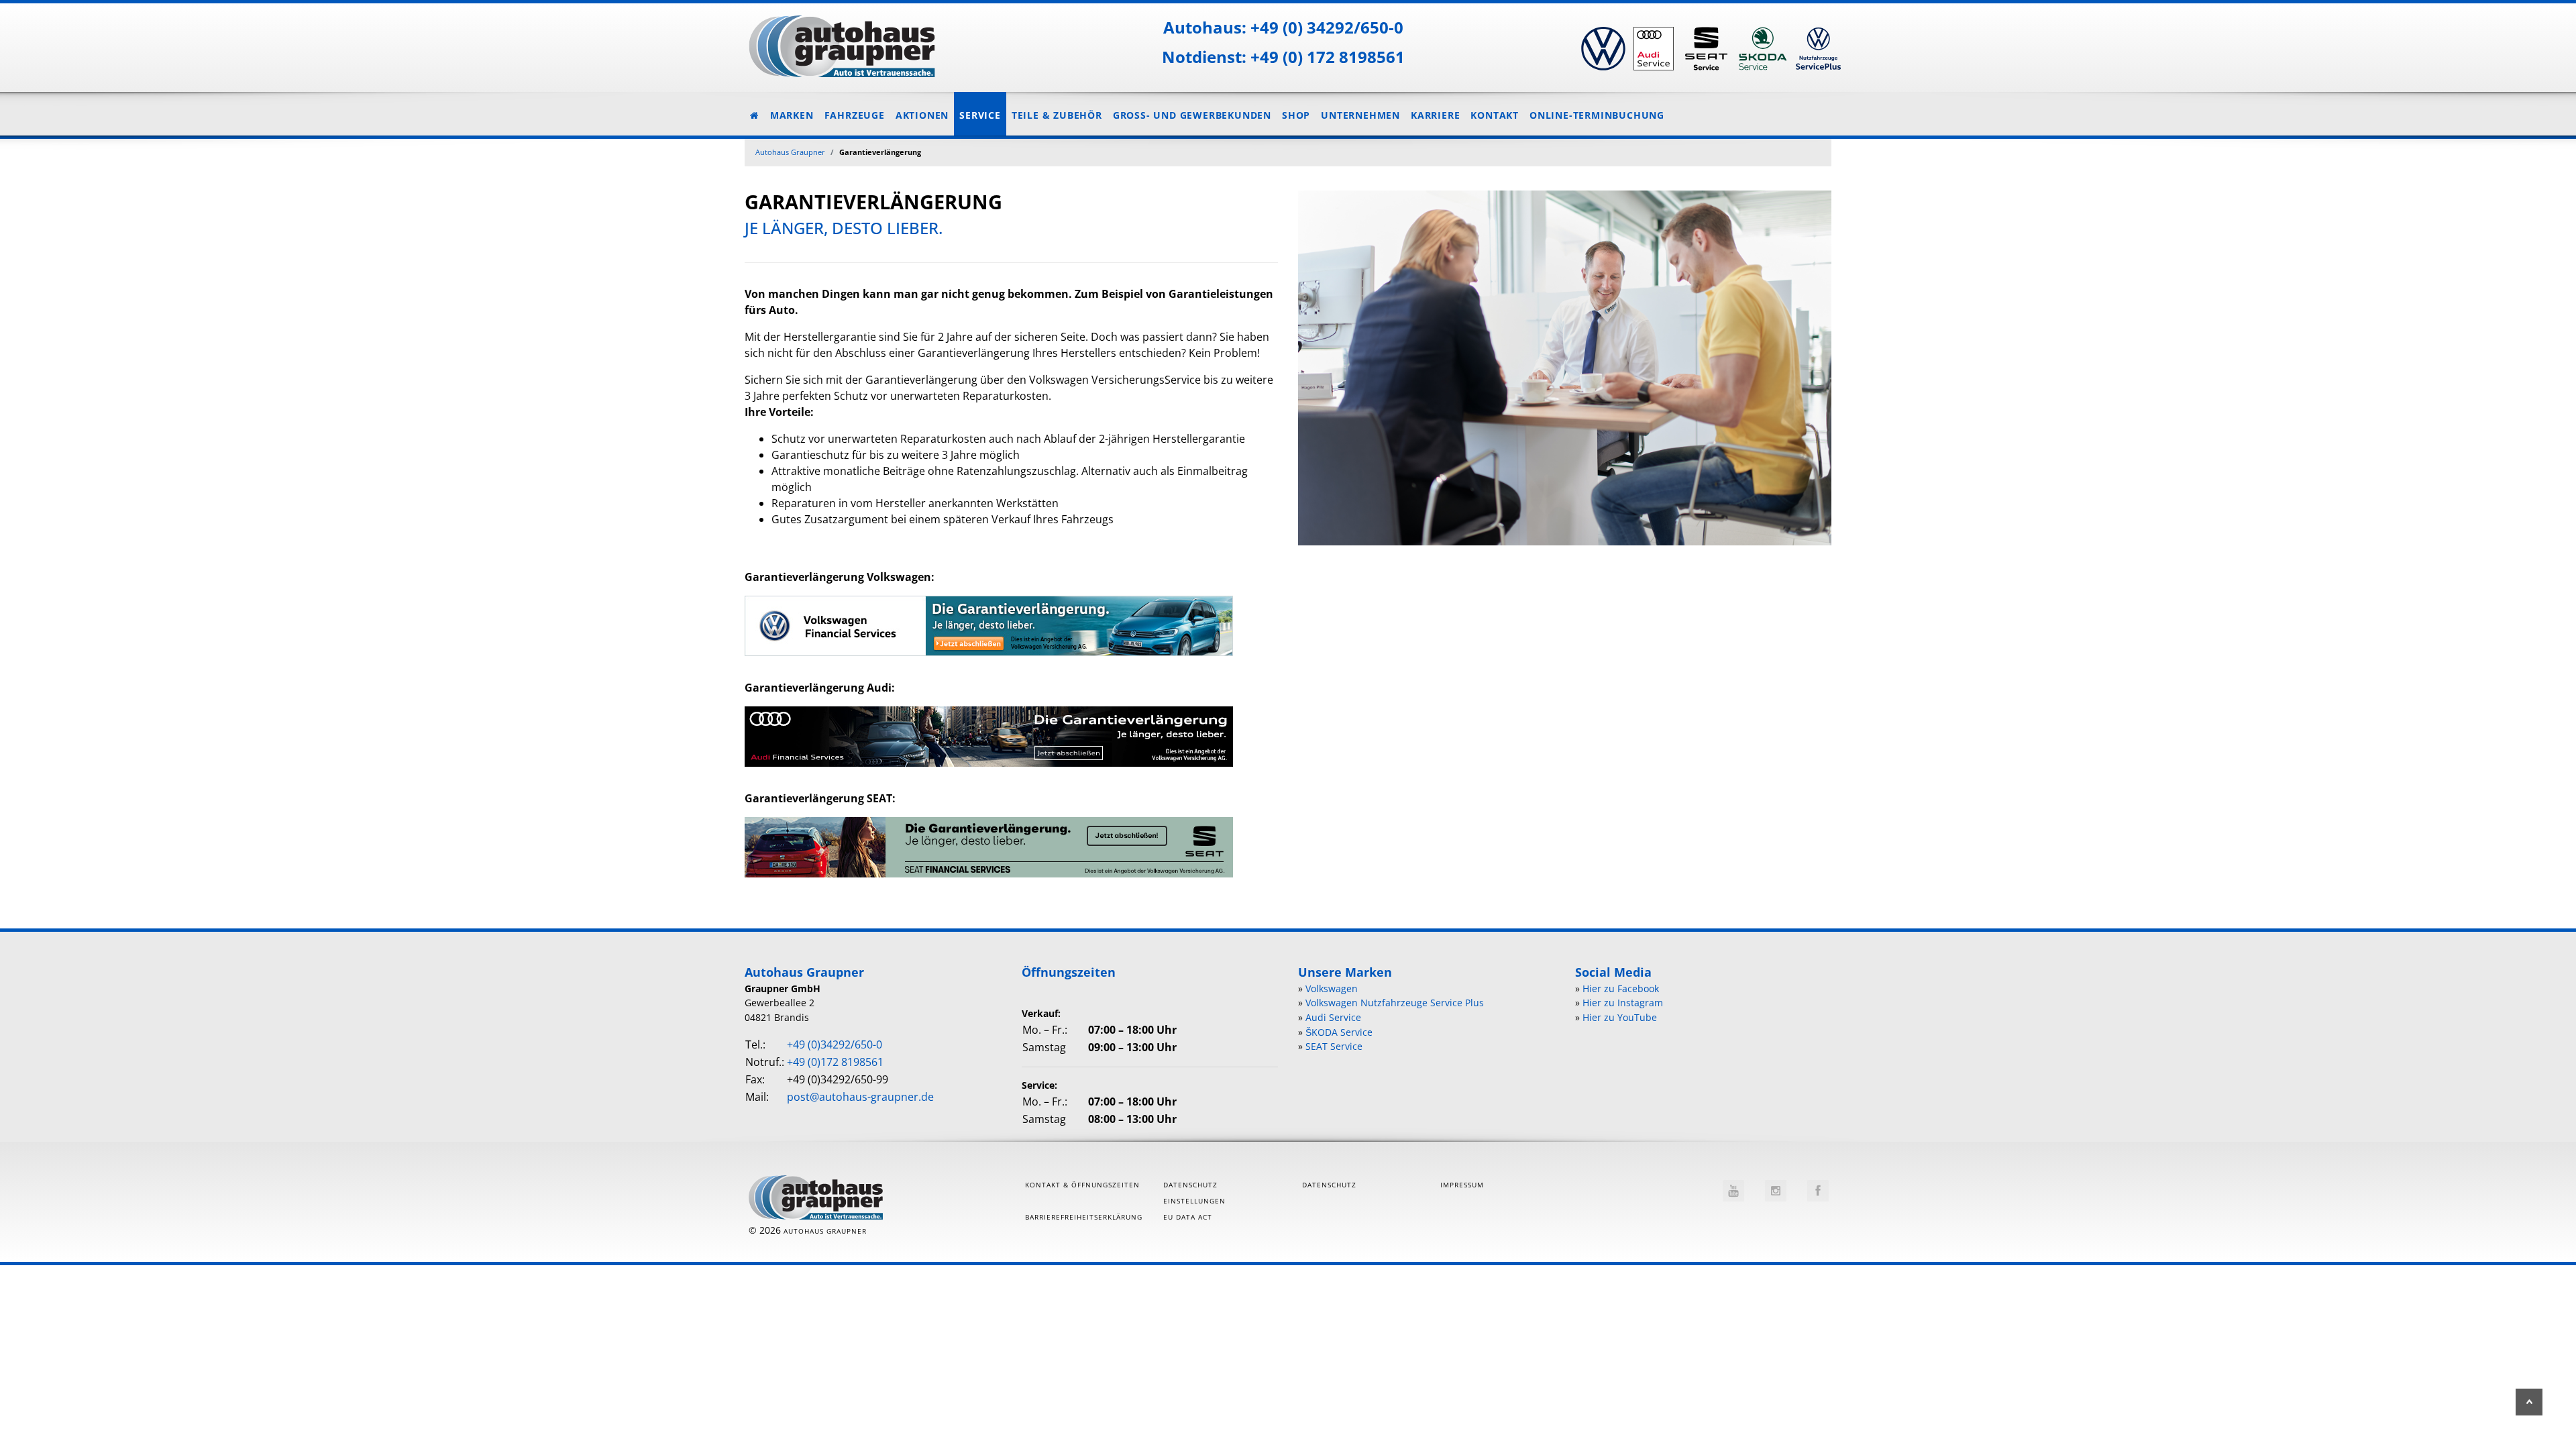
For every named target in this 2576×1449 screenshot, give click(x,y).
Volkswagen (1332, 988)
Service (980, 115)
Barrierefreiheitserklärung (1084, 1217)
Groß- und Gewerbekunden (1192, 115)
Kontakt (1495, 115)
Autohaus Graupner (790, 152)
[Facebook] (1818, 1191)
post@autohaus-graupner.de (860, 1097)
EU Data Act (1188, 1217)
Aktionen (922, 115)
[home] (835, 41)
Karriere (1435, 115)
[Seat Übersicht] (1705, 28)
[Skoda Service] (1762, 28)
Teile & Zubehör (1057, 115)
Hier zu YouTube (1620, 1017)
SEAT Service (1334, 1046)
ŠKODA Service (1339, 1032)
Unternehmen (1360, 115)
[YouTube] (1733, 1191)
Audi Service (1333, 1017)
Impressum (1462, 1185)
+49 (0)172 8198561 (835, 1062)
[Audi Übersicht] (1653, 28)
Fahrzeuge (855, 115)
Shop (1296, 115)
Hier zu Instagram (1623, 1003)
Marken (792, 115)
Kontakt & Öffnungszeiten (1082, 1185)
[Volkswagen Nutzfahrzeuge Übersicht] (1816, 28)
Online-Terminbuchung (1597, 115)
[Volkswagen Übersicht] (1602, 28)
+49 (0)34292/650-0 (835, 1044)
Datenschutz (1329, 1185)
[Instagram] (1776, 1191)
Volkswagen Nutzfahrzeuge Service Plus (1395, 1003)
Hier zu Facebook (1621, 988)
